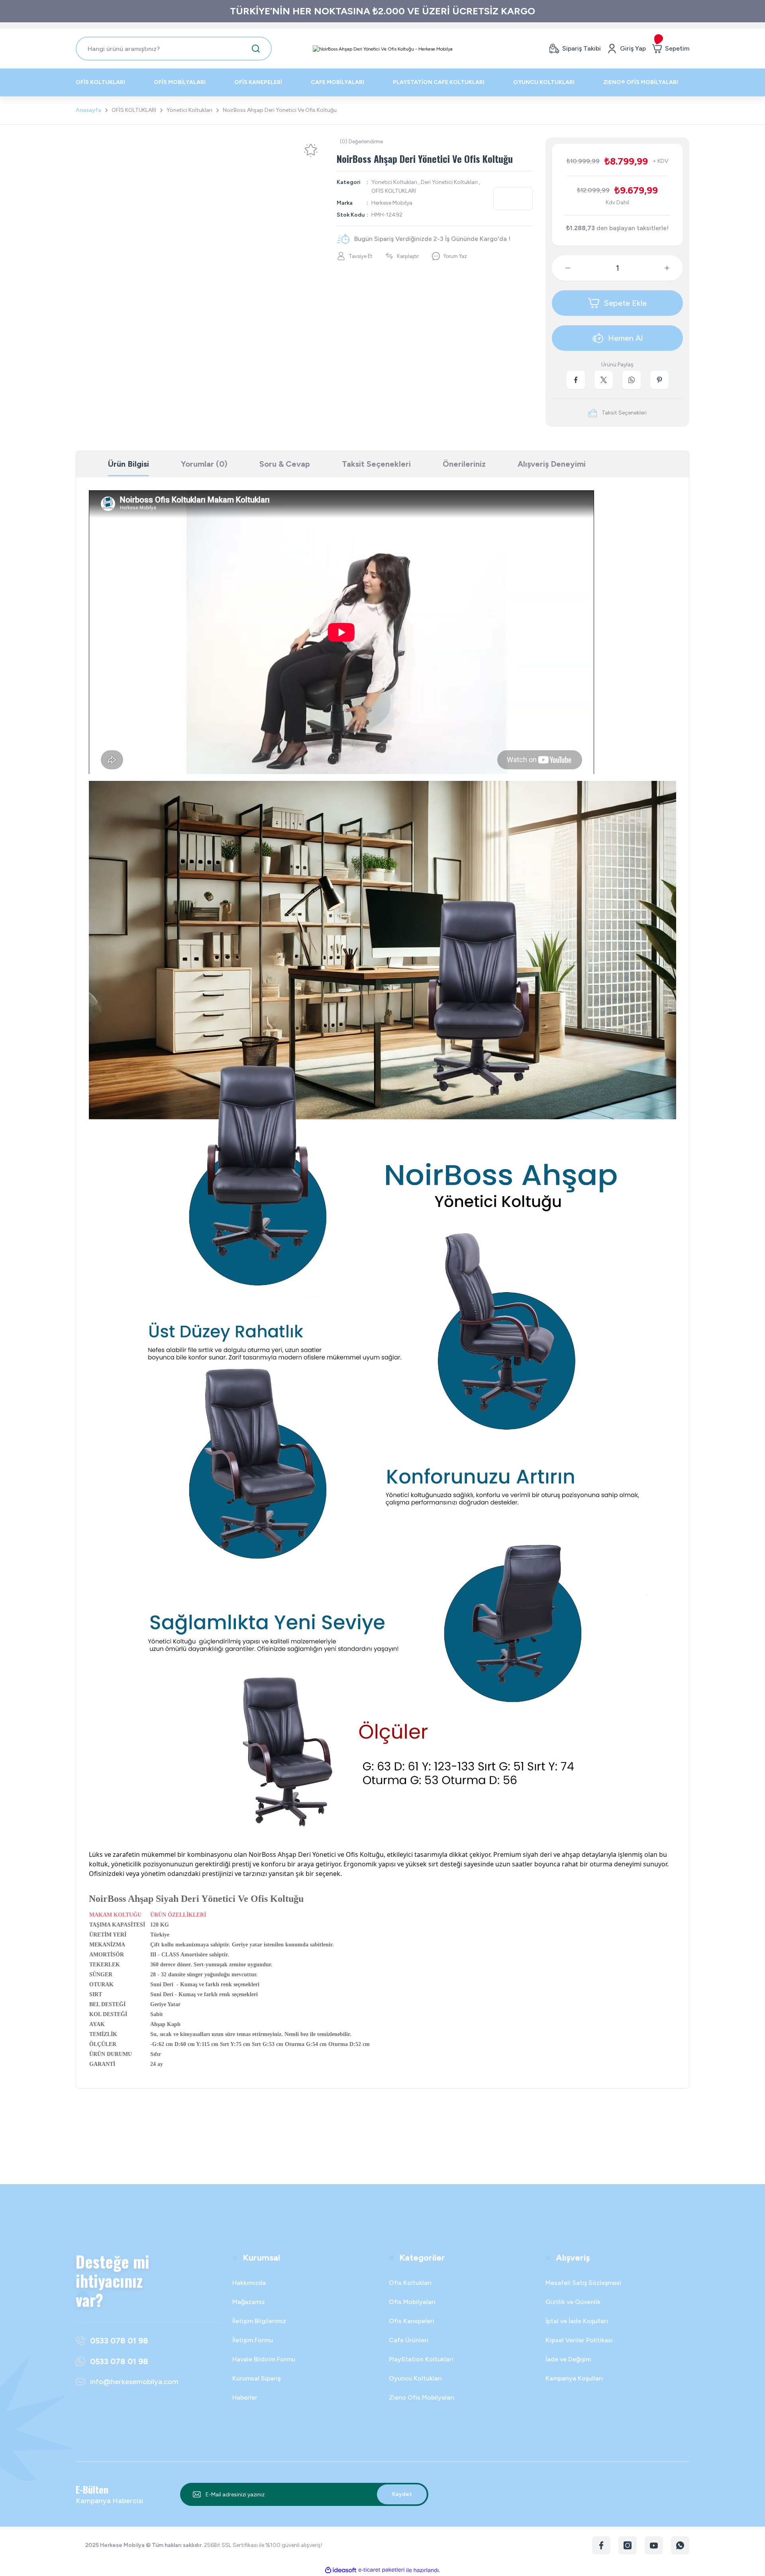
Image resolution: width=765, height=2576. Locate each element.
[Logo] (383, 49)
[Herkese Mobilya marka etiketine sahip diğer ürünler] (513, 199)
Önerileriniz (464, 464)
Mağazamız (249, 2302)
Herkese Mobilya (392, 203)
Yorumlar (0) (204, 464)
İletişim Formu (253, 2340)
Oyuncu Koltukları (415, 2378)
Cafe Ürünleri (409, 2340)
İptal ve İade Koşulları (577, 2321)
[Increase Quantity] (673, 268)
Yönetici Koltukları (394, 182)
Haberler (245, 2397)
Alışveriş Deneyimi (552, 464)
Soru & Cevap (285, 464)
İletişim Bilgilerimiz (259, 2321)
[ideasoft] (341, 2570)
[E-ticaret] (382, 2570)
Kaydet (402, 2494)
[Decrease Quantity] (561, 268)
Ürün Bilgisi (128, 464)
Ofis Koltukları (410, 2283)
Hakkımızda (249, 2283)
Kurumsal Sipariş (256, 2378)
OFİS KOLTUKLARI (394, 191)
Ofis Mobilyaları (412, 2302)
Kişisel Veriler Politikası (579, 2340)
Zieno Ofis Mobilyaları (422, 2397)
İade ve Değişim (568, 2359)
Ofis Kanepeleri (412, 2321)
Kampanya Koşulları (574, 2378)
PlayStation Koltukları (421, 2359)
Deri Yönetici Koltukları (449, 182)
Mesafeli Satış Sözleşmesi (583, 2283)
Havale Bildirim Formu (264, 2359)
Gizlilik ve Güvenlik (573, 2302)
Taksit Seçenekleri (376, 464)
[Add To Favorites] (311, 151)
